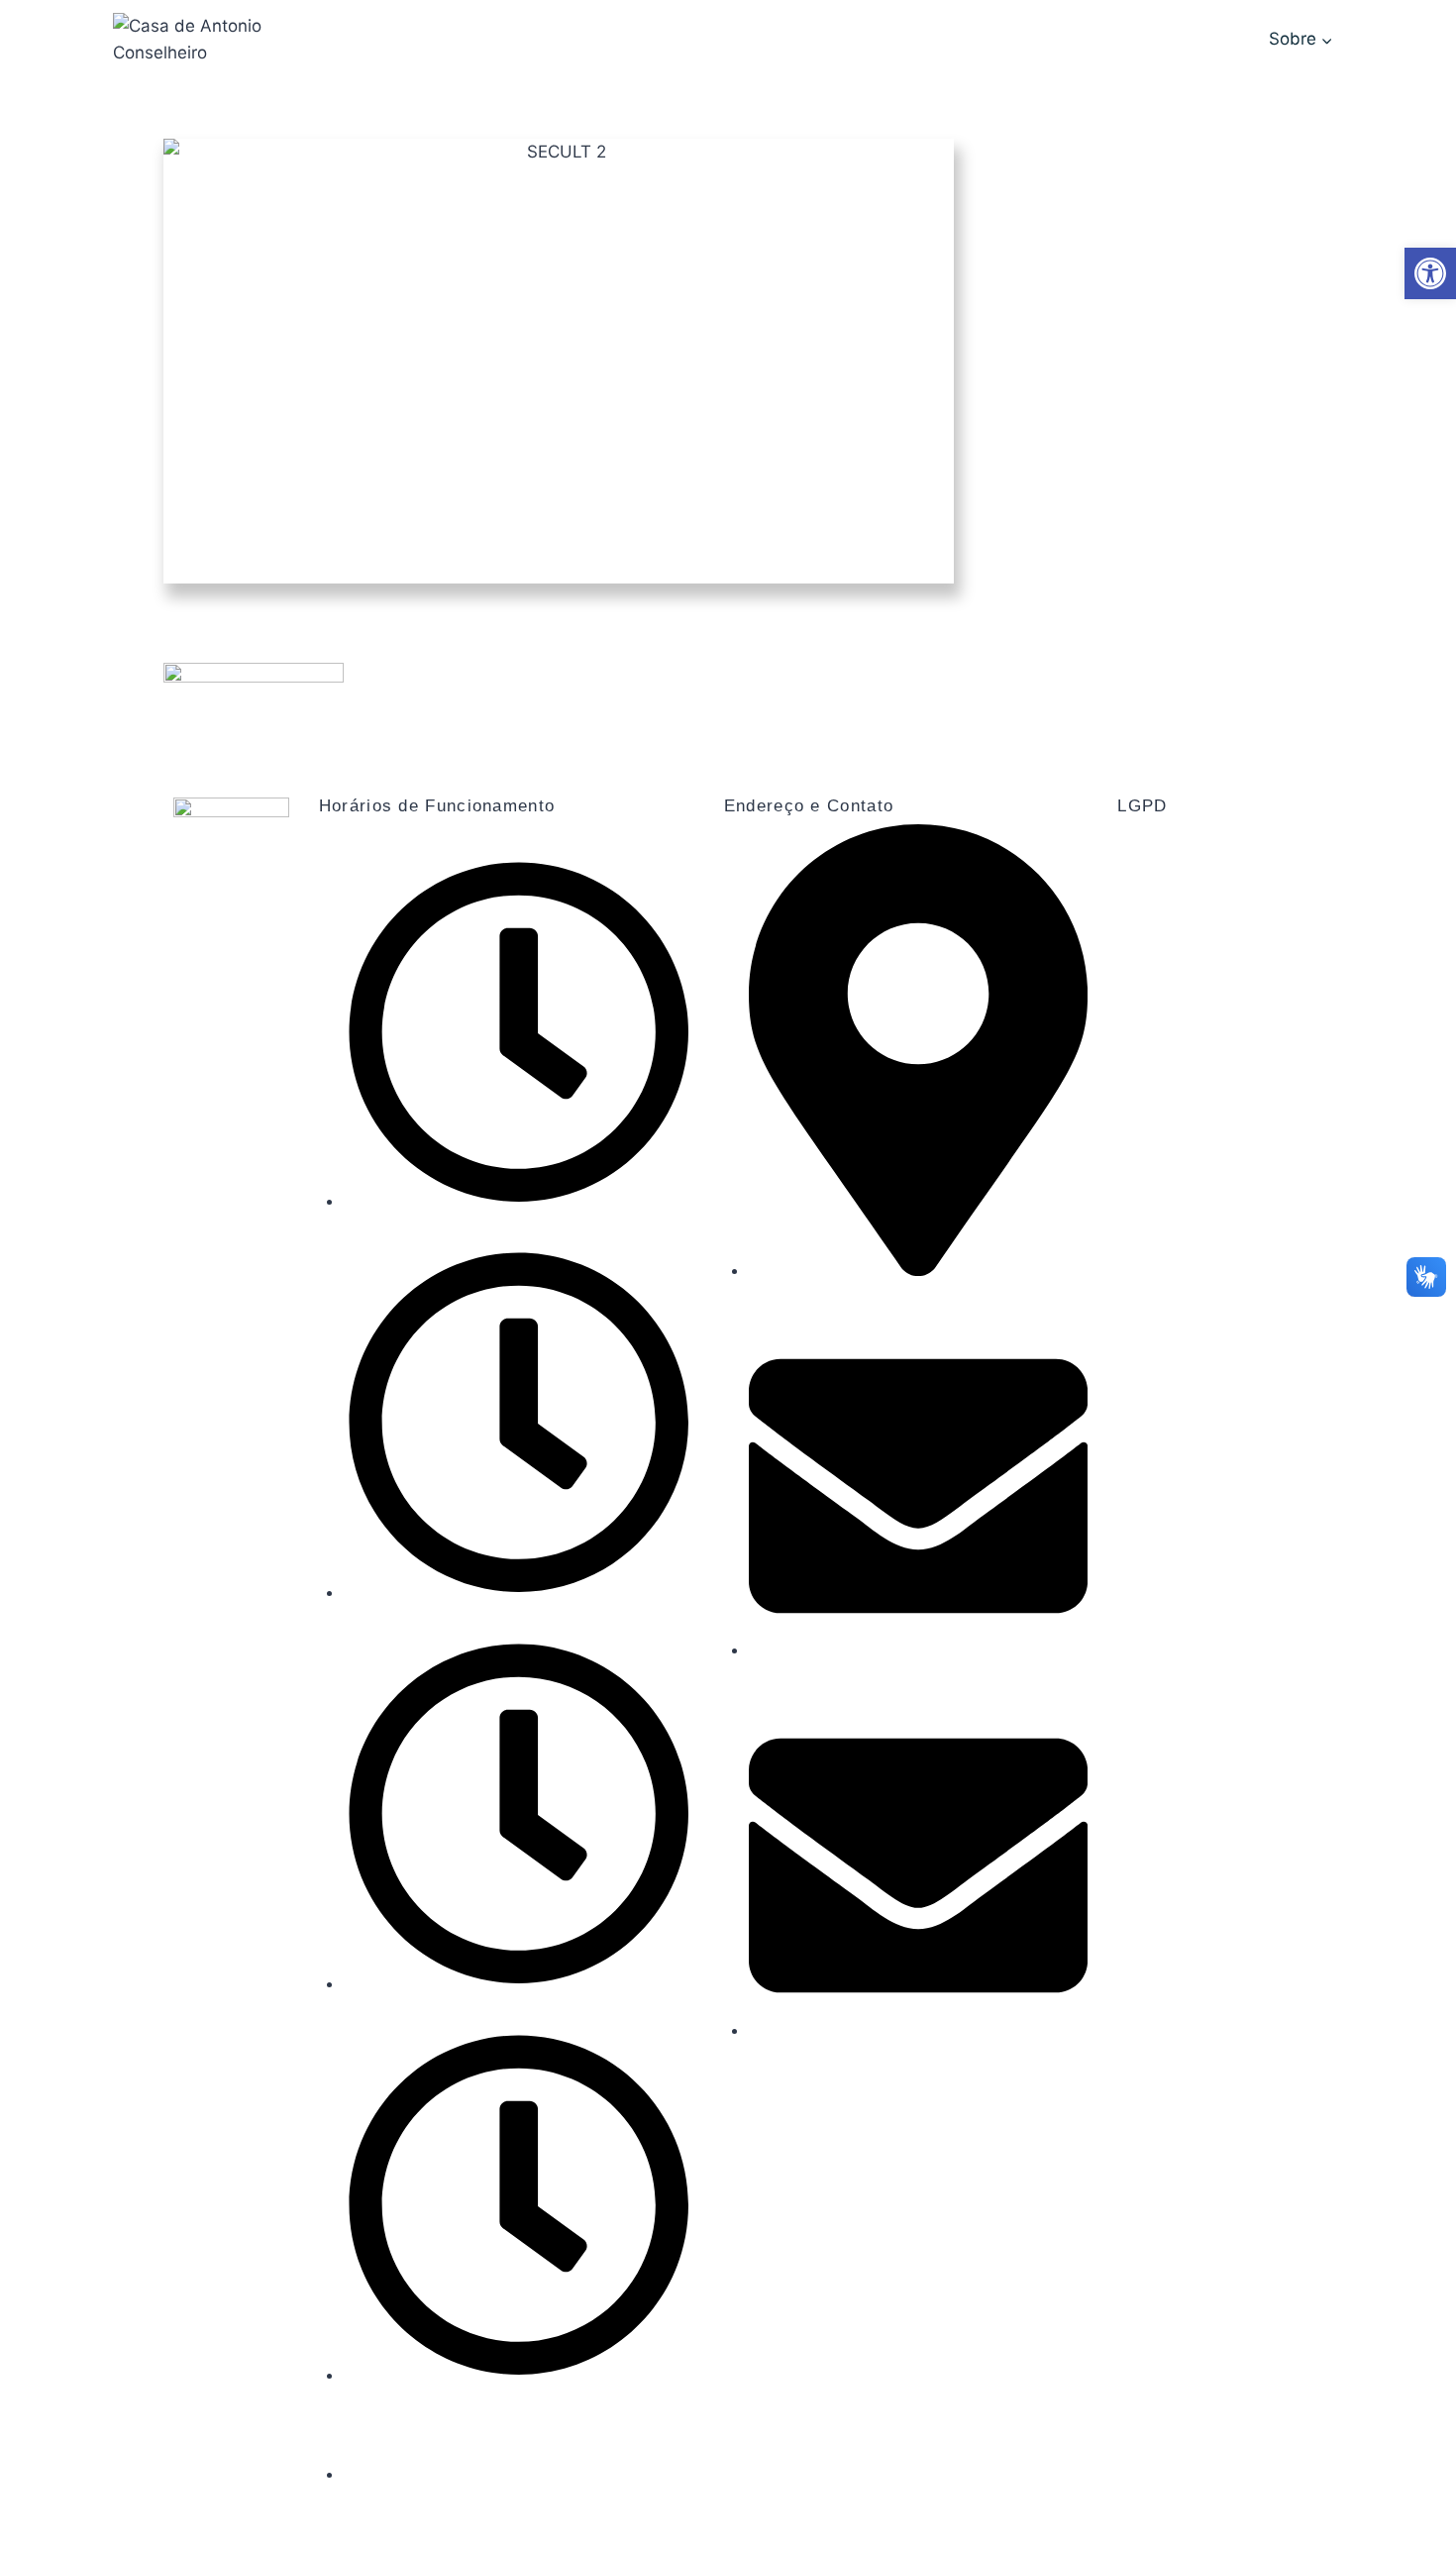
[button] (1430, 273)
